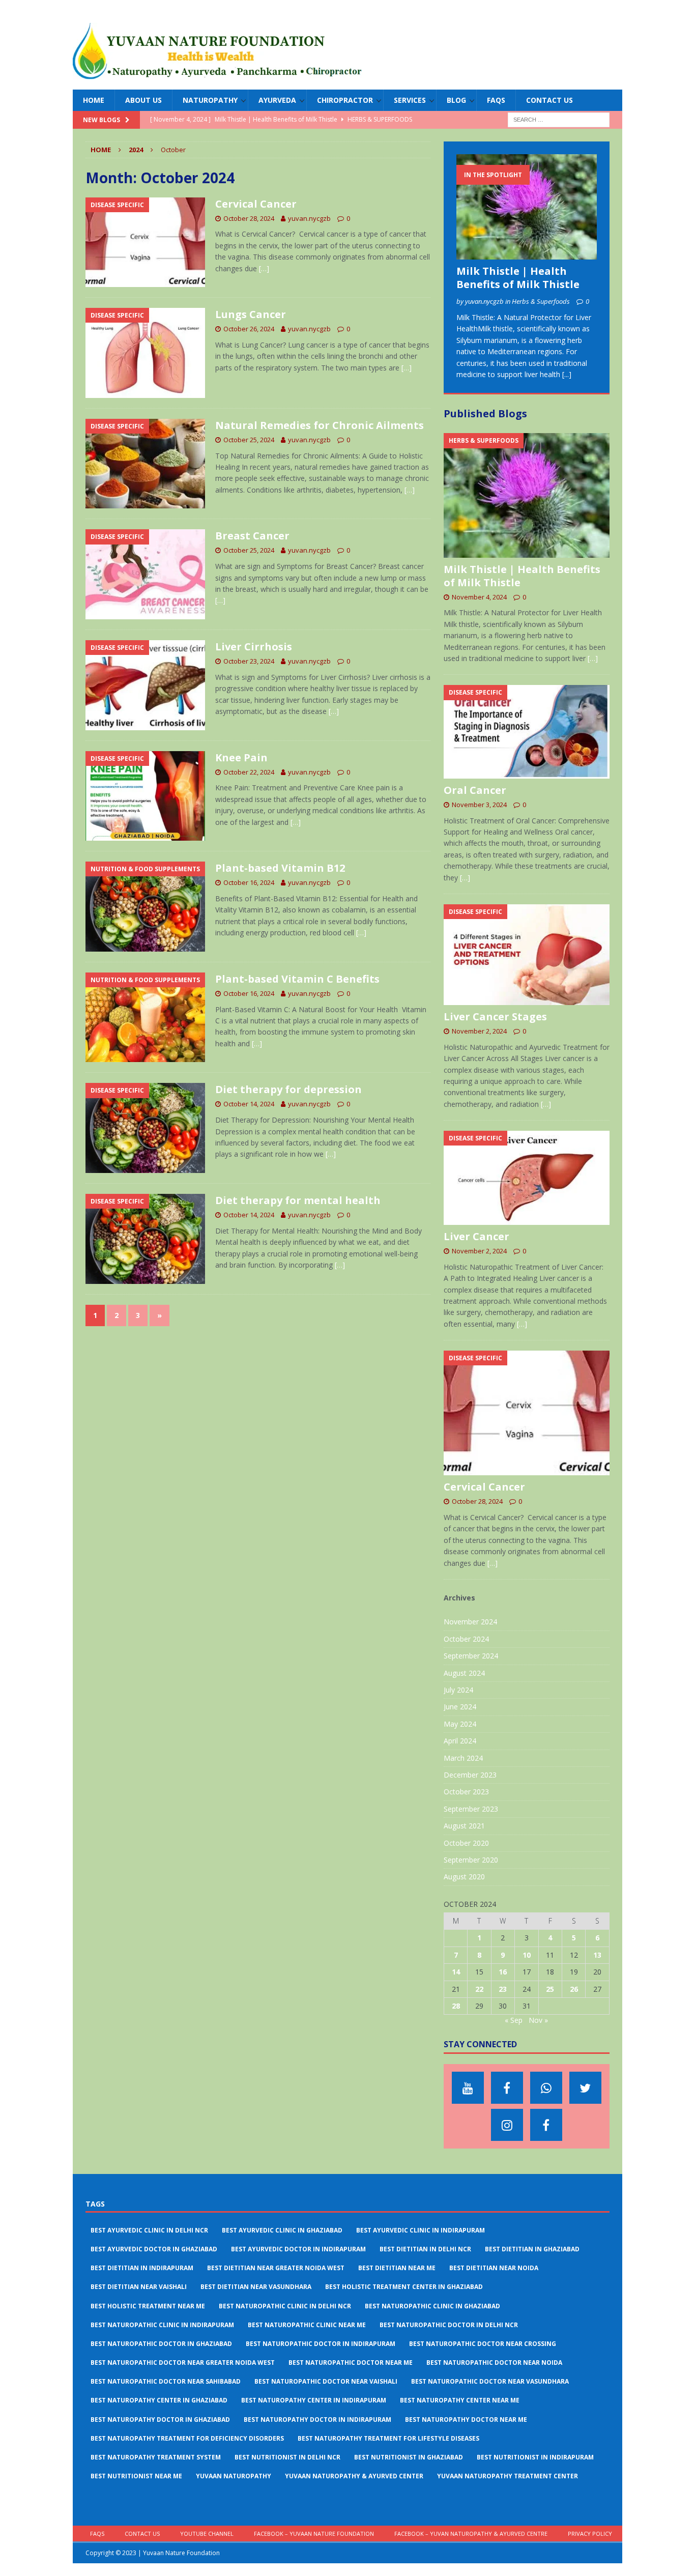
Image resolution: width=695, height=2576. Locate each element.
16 (503, 1972)
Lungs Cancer (251, 314)
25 (550, 1989)
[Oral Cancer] (527, 732)
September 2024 (471, 1656)
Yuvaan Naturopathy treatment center (508, 2476)
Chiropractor (345, 100)
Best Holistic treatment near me (148, 2306)
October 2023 (466, 1792)
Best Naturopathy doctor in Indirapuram (317, 2420)
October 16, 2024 (249, 882)
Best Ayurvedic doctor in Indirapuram (298, 2249)
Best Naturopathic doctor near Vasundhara (490, 2381)
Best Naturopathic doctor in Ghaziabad (161, 2344)
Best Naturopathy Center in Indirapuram (314, 2400)
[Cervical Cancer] (527, 1413)
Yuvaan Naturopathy (234, 2476)
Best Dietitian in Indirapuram (142, 2268)
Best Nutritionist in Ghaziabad (409, 2457)
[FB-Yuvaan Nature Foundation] (507, 2088)
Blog (456, 100)
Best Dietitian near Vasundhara (256, 2287)
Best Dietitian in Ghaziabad (532, 2249)
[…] (264, 268)
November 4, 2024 (479, 597)
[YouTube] (468, 2088)
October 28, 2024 (249, 218)
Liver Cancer (476, 1236)
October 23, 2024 (249, 661)
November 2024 (470, 1622)
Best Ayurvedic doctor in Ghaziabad (154, 2249)
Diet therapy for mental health (298, 1200)
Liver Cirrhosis (254, 647)
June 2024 (460, 1707)
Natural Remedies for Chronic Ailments (320, 425)
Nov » (538, 2020)
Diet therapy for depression (288, 1089)
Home (94, 100)
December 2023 (470, 1775)
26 (574, 1989)
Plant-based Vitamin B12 (280, 868)
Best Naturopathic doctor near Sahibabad (166, 2381)
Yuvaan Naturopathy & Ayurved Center (354, 2476)
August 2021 (464, 1826)
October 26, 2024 (249, 329)
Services (410, 100)
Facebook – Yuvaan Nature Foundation (314, 2534)
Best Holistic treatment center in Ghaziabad (404, 2287)
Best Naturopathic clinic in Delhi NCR (285, 2306)
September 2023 (471, 1809)
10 (527, 1955)
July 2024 (458, 1690)
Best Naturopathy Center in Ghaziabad (159, 2400)
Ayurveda (277, 100)
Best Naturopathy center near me (460, 2400)
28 (456, 2006)
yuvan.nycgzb (309, 218)
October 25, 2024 (249, 440)
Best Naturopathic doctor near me (351, 2363)
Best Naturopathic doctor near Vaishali (326, 2381)
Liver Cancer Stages (495, 1017)
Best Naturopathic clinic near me (307, 2325)
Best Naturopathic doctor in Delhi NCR (449, 2325)
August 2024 (464, 1673)
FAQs (496, 100)
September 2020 (471, 1860)
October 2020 (466, 1843)
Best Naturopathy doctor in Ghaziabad (160, 2420)
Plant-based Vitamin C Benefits (297, 979)
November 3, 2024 (479, 805)
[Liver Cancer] (527, 1178)
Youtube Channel (207, 2534)
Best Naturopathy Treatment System (156, 2457)
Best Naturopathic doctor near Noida (494, 2363)
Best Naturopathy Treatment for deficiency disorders (187, 2438)
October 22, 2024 (249, 772)
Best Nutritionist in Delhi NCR (287, 2457)
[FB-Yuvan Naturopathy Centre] (546, 2125)
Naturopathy (210, 100)
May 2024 (460, 1724)
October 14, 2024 (249, 1104)
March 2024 (463, 1758)
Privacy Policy (590, 2534)
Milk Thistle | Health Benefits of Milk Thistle (518, 278)
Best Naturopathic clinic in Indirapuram (162, 2325)
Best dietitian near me (397, 2268)
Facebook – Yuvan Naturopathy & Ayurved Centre (471, 2534)
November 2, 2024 (479, 1031)
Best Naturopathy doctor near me (466, 2420)
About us (143, 100)
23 (503, 1989)
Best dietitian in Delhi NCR (425, 2249)
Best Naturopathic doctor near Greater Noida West (183, 2363)
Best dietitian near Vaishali (139, 2287)
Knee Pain (241, 757)
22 (479, 1989)
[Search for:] (559, 119)
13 (597, 1955)
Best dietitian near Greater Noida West (276, 2268)
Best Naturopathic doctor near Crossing (483, 2344)
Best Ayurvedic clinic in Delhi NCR (149, 2230)
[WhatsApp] (546, 2088)
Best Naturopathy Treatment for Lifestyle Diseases (388, 2438)
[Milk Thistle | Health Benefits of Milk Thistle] (527, 207)
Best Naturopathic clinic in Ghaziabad (432, 2306)
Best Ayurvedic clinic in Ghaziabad (282, 2230)
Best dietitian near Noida (494, 2268)
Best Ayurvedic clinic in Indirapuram (421, 2230)
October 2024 (466, 1639)
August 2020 (464, 1877)
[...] (567, 374)
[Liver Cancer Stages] (527, 955)
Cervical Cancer (256, 204)
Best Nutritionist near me (136, 2476)
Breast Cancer (252, 536)
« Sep (514, 2020)
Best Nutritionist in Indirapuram (535, 2457)
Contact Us (549, 100)
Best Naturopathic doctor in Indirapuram (321, 2344)
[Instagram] (507, 2125)
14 (456, 1972)
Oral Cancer (475, 790)
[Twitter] (585, 2088)
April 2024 (460, 1741)
